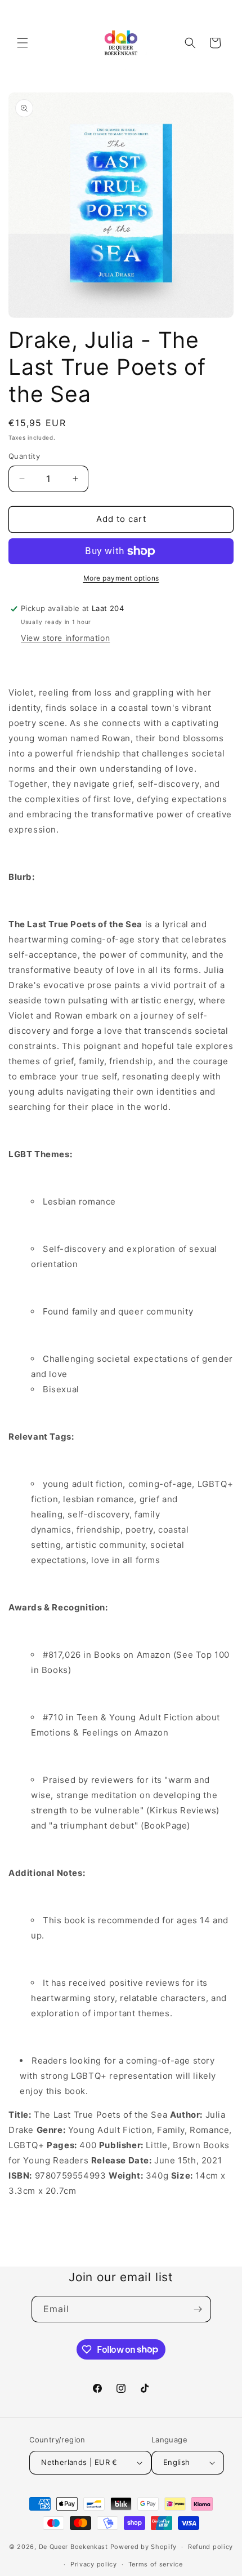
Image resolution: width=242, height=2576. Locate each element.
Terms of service (156, 2564)
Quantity (24, 456)
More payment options (121, 578)
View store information (65, 638)
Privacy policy (94, 2564)
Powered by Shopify (144, 2547)
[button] (23, 43)
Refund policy (210, 2547)
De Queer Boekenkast (73, 2547)
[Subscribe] (198, 2309)
